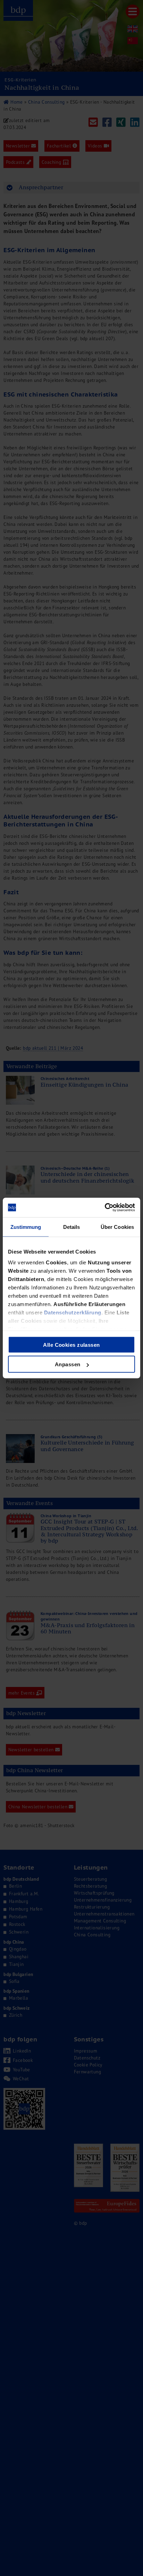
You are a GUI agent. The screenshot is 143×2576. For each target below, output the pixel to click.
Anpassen (68, 1364)
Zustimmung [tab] (26, 1227)
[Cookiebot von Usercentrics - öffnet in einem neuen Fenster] (105, 1208)
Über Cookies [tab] (117, 1227)
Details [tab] (72, 1227)
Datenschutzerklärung (73, 1313)
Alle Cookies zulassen (71, 1345)
